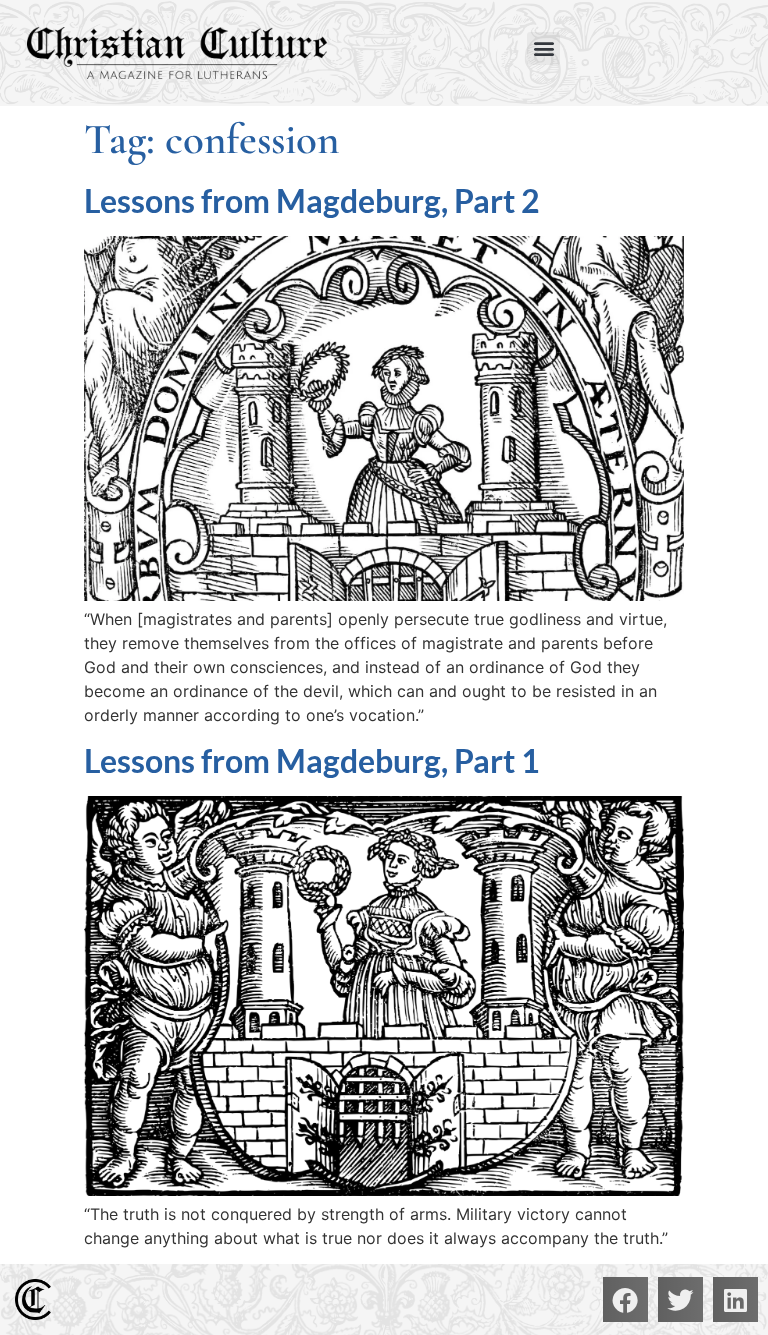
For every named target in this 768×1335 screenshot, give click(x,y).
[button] (543, 48)
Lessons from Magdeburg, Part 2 (312, 200)
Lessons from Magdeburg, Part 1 (312, 760)
